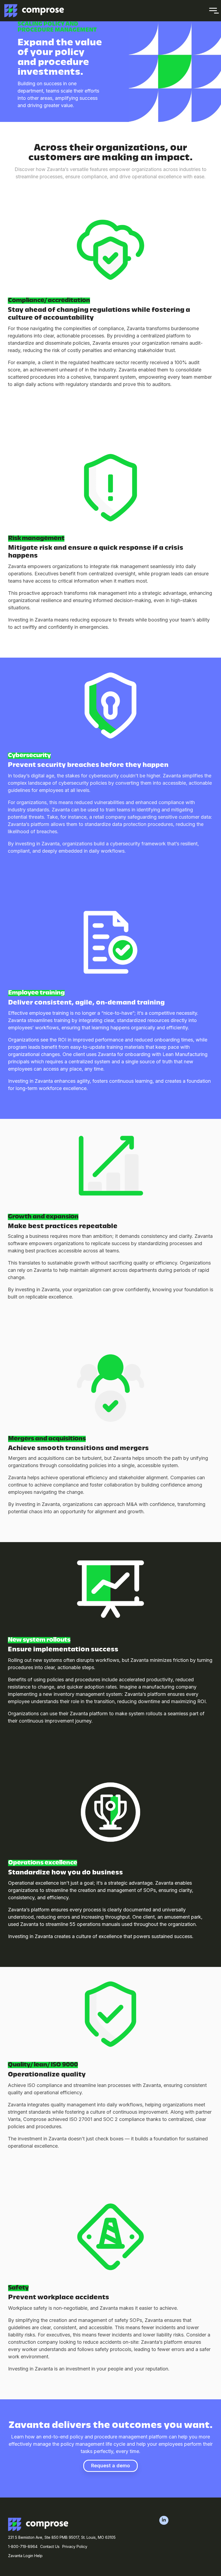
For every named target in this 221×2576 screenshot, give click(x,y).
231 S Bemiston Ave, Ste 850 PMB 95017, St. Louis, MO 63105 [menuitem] (62, 2537)
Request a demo (110, 2466)
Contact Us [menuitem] (50, 2546)
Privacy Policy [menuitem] (75, 2546)
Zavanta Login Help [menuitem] (25, 2556)
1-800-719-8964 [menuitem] (23, 2546)
